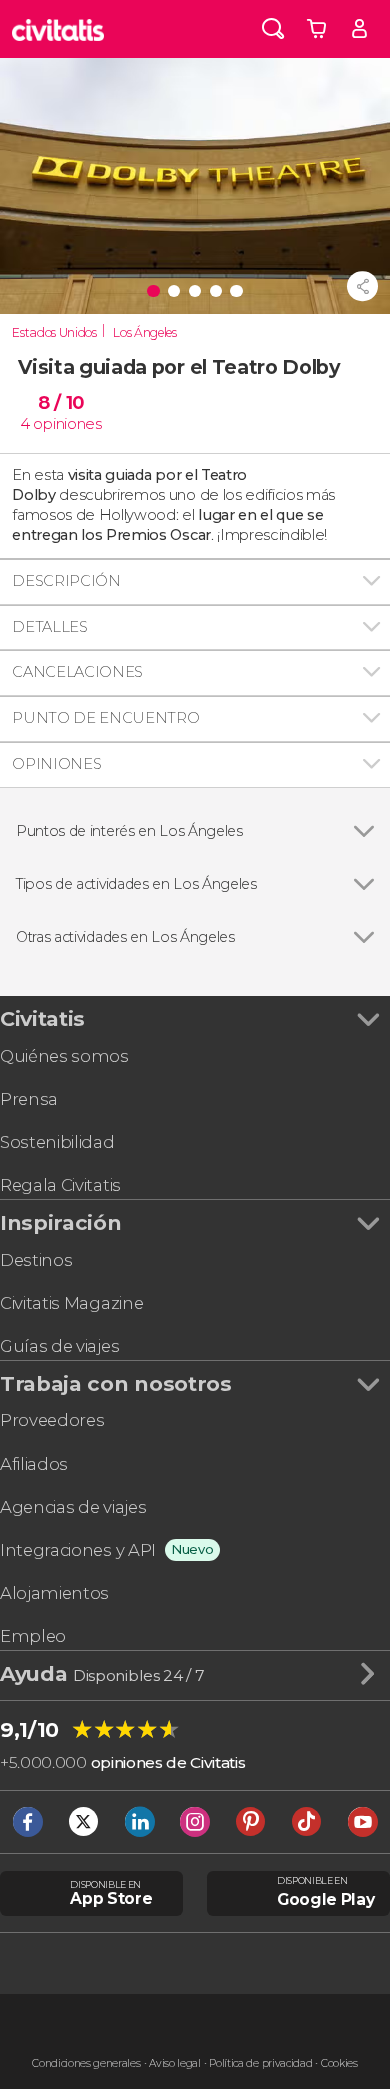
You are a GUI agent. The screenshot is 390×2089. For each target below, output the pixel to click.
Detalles (49, 627)
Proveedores (52, 1420)
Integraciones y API (78, 1550)
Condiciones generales (86, 2063)
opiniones (67, 424)
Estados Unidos (54, 332)
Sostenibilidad (57, 1142)
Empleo (33, 1636)
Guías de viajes (59, 1346)
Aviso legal (174, 2063)
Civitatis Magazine (71, 1303)
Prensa (29, 1099)
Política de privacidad (260, 2063)
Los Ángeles (144, 332)
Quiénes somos (64, 1056)
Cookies (339, 2063)
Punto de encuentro (105, 718)
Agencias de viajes (73, 1507)
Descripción (66, 581)
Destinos (36, 1260)
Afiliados (34, 1464)
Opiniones (56, 764)
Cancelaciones (77, 672)
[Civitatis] (58, 29)
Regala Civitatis (60, 1185)
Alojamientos (54, 1593)
